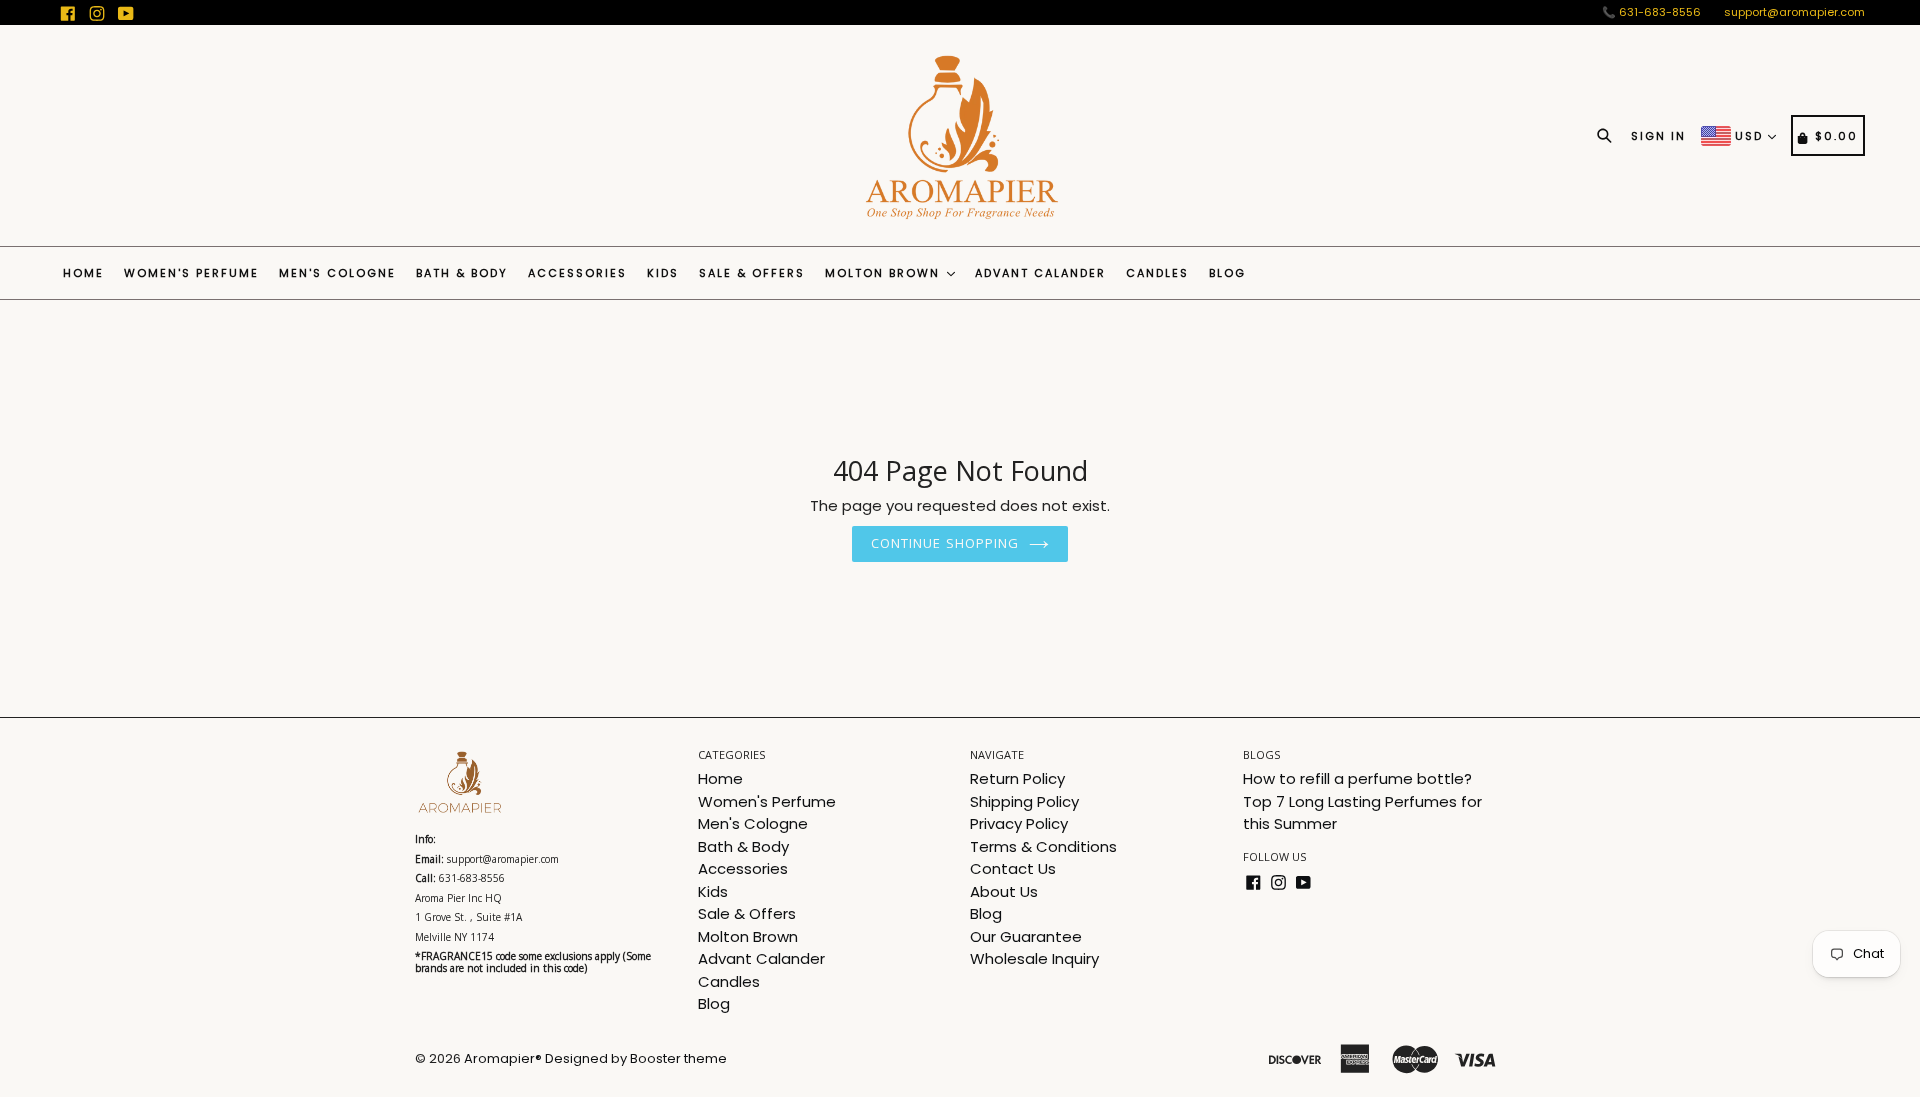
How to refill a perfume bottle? (1357, 778)
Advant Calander (1040, 273)
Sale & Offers (752, 273)
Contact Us (1013, 868)
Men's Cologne (337, 273)
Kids (663, 273)
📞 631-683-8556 (1651, 12)
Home (83, 273)
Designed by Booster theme (636, 1058)
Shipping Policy (1024, 801)
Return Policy (1017, 778)
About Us (1004, 891)
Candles (1157, 273)
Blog (1227, 273)
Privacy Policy (1019, 823)
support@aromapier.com (1794, 12)
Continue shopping (945, 543)
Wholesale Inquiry (1034, 958)
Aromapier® (503, 1058)
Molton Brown (885, 273)
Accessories (577, 273)
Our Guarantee (1026, 936)
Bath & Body (462, 273)
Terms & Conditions (1043, 846)
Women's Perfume (191, 273)
